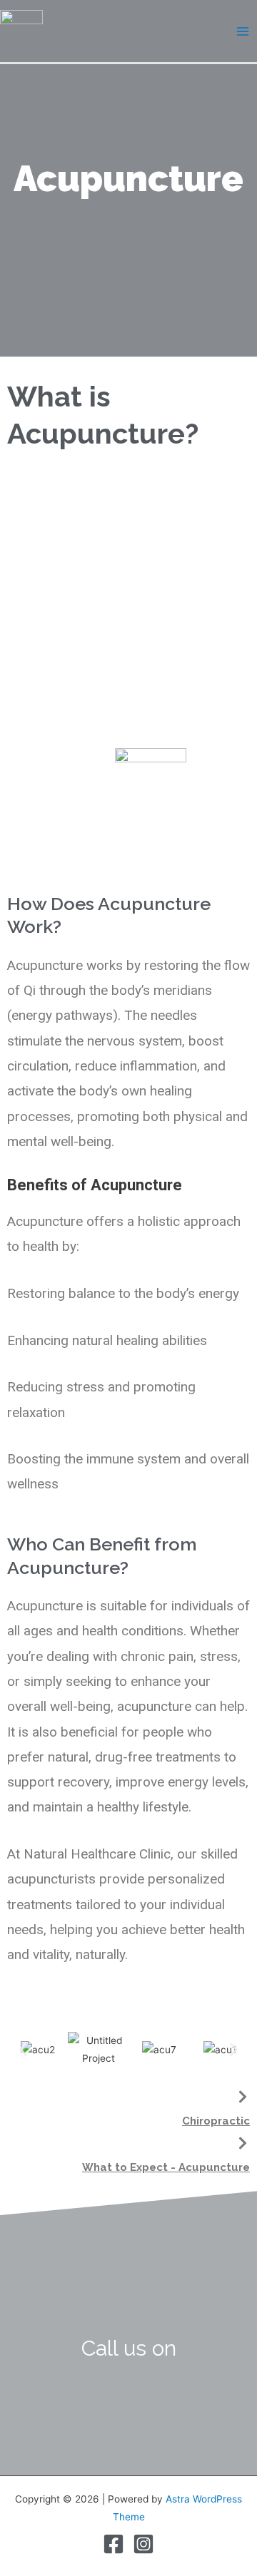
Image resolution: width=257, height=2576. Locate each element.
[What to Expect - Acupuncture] (243, 2143)
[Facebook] (114, 2544)
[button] (23, 2050)
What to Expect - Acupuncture (166, 2167)
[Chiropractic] (243, 2097)
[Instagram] (143, 2544)
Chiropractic (216, 2121)
